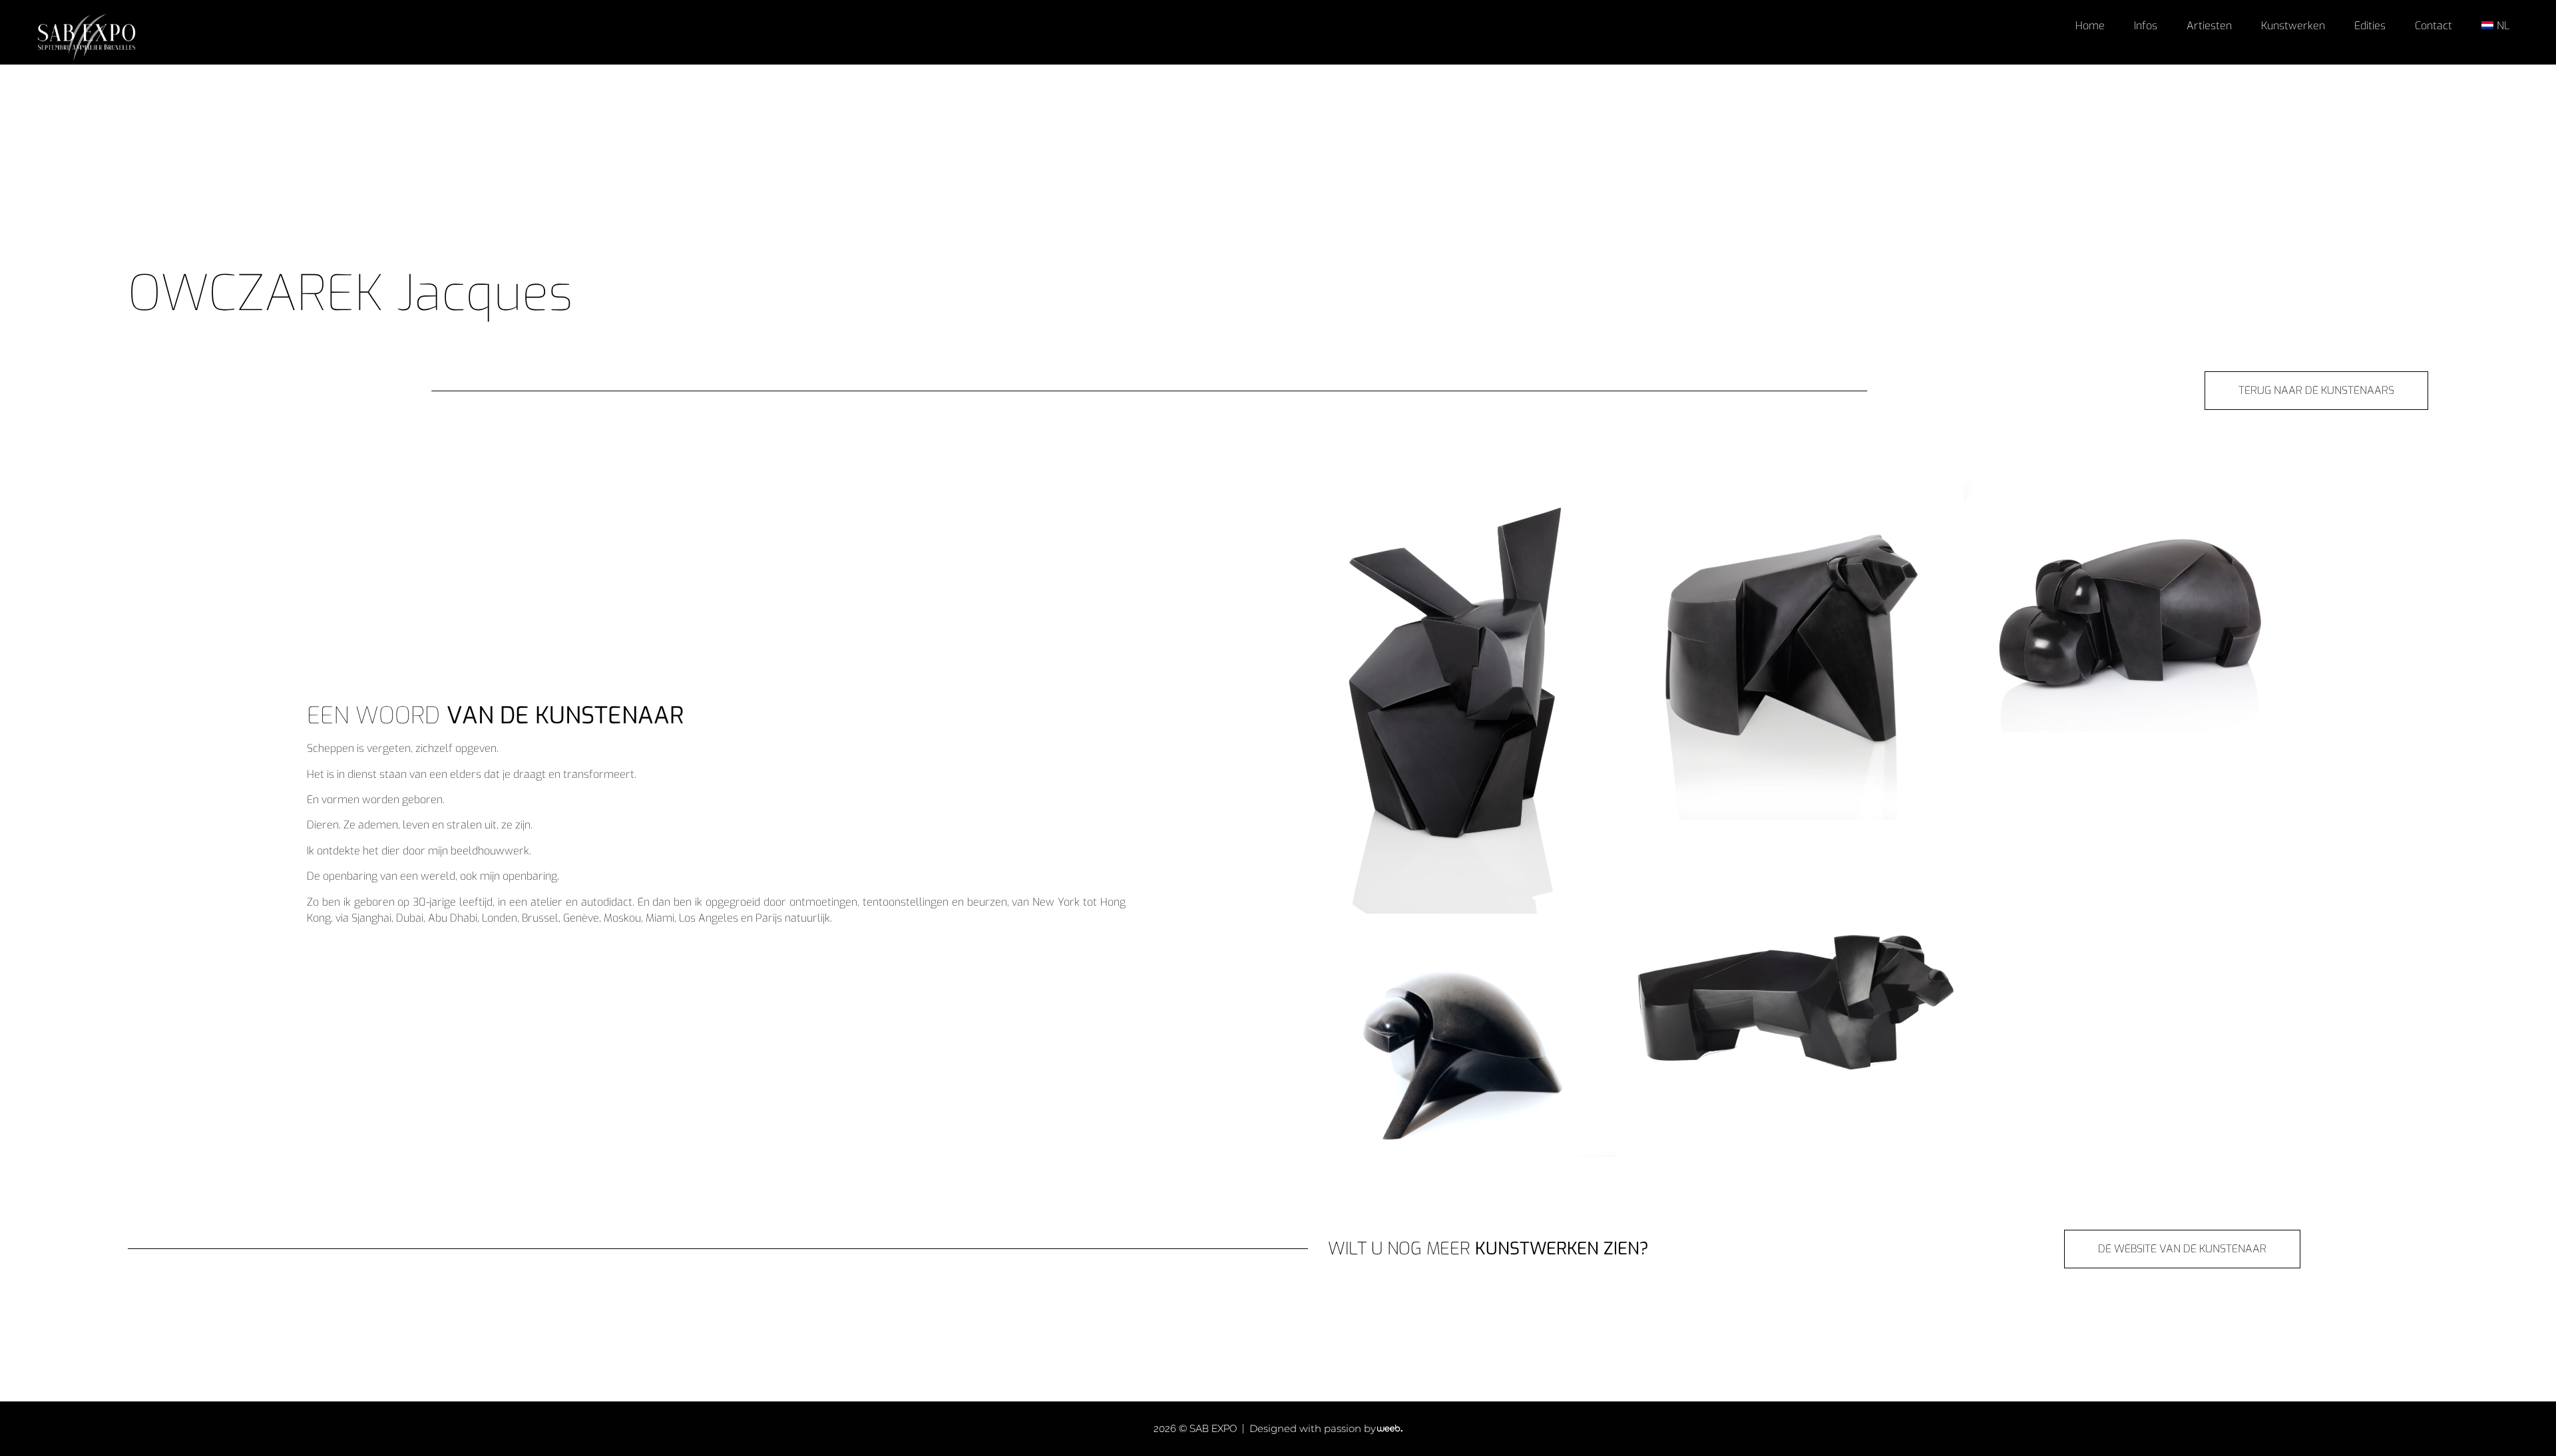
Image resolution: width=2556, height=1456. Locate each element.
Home (2090, 26)
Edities (2370, 26)
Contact (2434, 26)
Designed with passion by (1313, 1428)
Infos (2146, 26)
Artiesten (2209, 26)
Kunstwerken (2293, 26)
